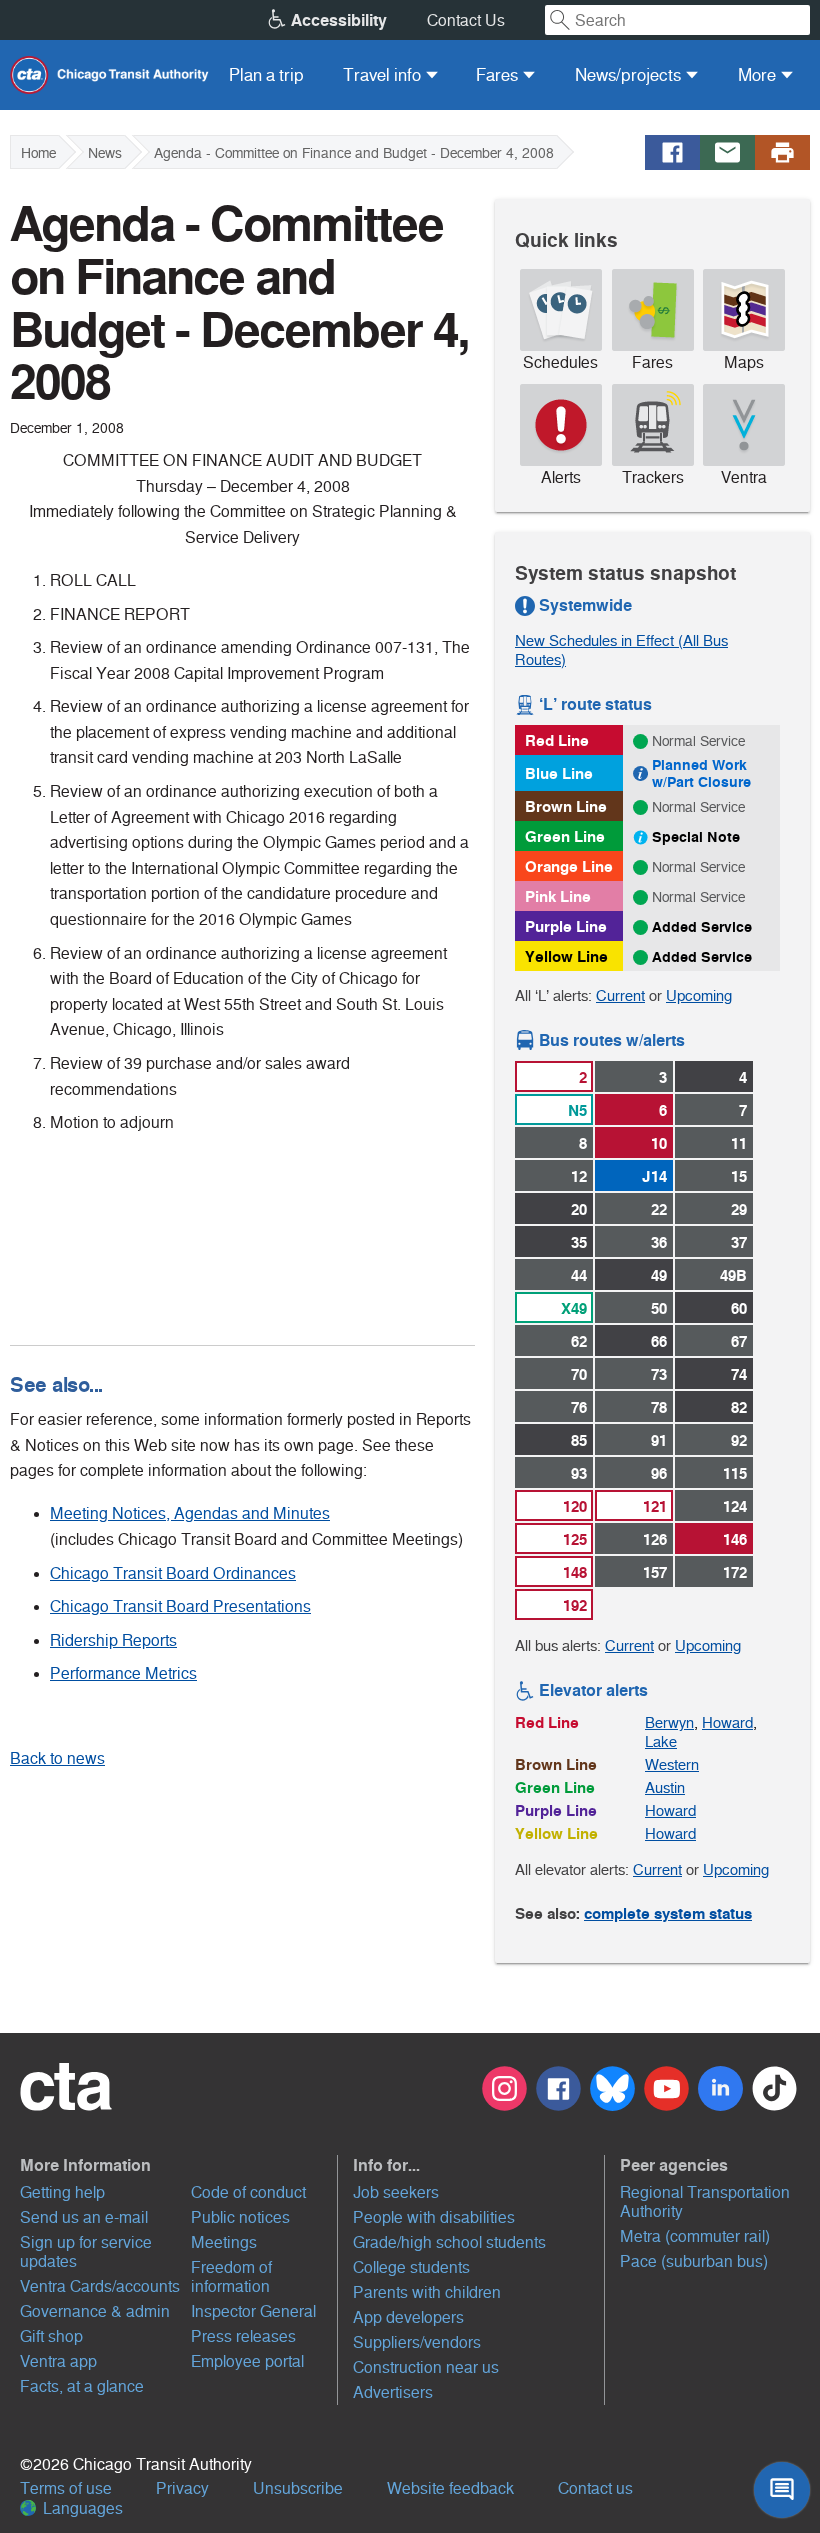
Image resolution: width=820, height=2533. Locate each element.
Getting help (62, 2192)
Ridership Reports (113, 1640)
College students (411, 2267)
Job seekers (396, 2192)
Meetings (224, 2242)
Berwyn (669, 1722)
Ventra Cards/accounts (100, 2286)
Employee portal (247, 2361)
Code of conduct (248, 2192)
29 (739, 1209)
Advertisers (393, 2392)
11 (739, 1143)
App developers (408, 2317)
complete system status (668, 1913)
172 (735, 1572)
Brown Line (566, 806)
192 (575, 1605)
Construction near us (426, 2367)
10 (659, 1143)
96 (659, 1473)
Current (620, 995)
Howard (727, 1722)
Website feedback (450, 2488)
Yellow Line (566, 956)
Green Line (565, 836)
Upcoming (699, 995)
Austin (665, 1787)
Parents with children (427, 2292)
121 (655, 1506)
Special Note (696, 837)
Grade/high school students (449, 2242)
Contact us (595, 2488)
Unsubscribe (298, 2488)
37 (739, 1242)
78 (659, 1407)
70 (579, 1374)
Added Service (702, 927)
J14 (654, 1176)
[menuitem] (266, 75)
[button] (176, 2165)
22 (659, 1209)
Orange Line (569, 866)
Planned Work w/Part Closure (701, 773)
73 (659, 1374)
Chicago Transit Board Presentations (180, 1606)
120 (575, 1506)
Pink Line (558, 896)
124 (735, 1506)
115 (735, 1473)
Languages (81, 2508)
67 (739, 1341)
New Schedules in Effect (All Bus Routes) (621, 650)
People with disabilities (434, 2217)
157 (655, 1572)
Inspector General (253, 2311)
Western (672, 1764)
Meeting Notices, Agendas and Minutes (190, 1513)
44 (579, 1275)
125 (575, 1539)
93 (579, 1473)
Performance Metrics (123, 1673)
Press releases (243, 2336)
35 (579, 1242)
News (105, 153)
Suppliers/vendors (417, 2342)
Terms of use (66, 2488)
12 (579, 1176)
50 (659, 1308)
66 (659, 1341)
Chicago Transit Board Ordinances (173, 1573)
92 (739, 1440)
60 (739, 1308)
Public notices (240, 2217)
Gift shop (51, 2336)
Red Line (557, 740)
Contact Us (466, 20)
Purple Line (566, 926)
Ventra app (58, 2361)
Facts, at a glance (82, 2386)
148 (575, 1572)
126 (655, 1539)
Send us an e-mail (84, 2217)
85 (579, 1440)
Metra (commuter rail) (695, 2236)
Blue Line (559, 773)
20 (579, 1209)
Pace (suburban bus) (694, 2261)
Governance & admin (95, 2311)
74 (739, 1374)
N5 (577, 1110)
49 (659, 1275)
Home (38, 153)
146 (735, 1539)
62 (579, 1341)
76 (579, 1407)
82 (739, 1407)
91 (659, 1440)
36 (659, 1242)
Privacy (182, 2488)
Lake (661, 1741)
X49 (574, 1308)
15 (739, 1176)
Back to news (57, 1758)
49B (733, 1275)
